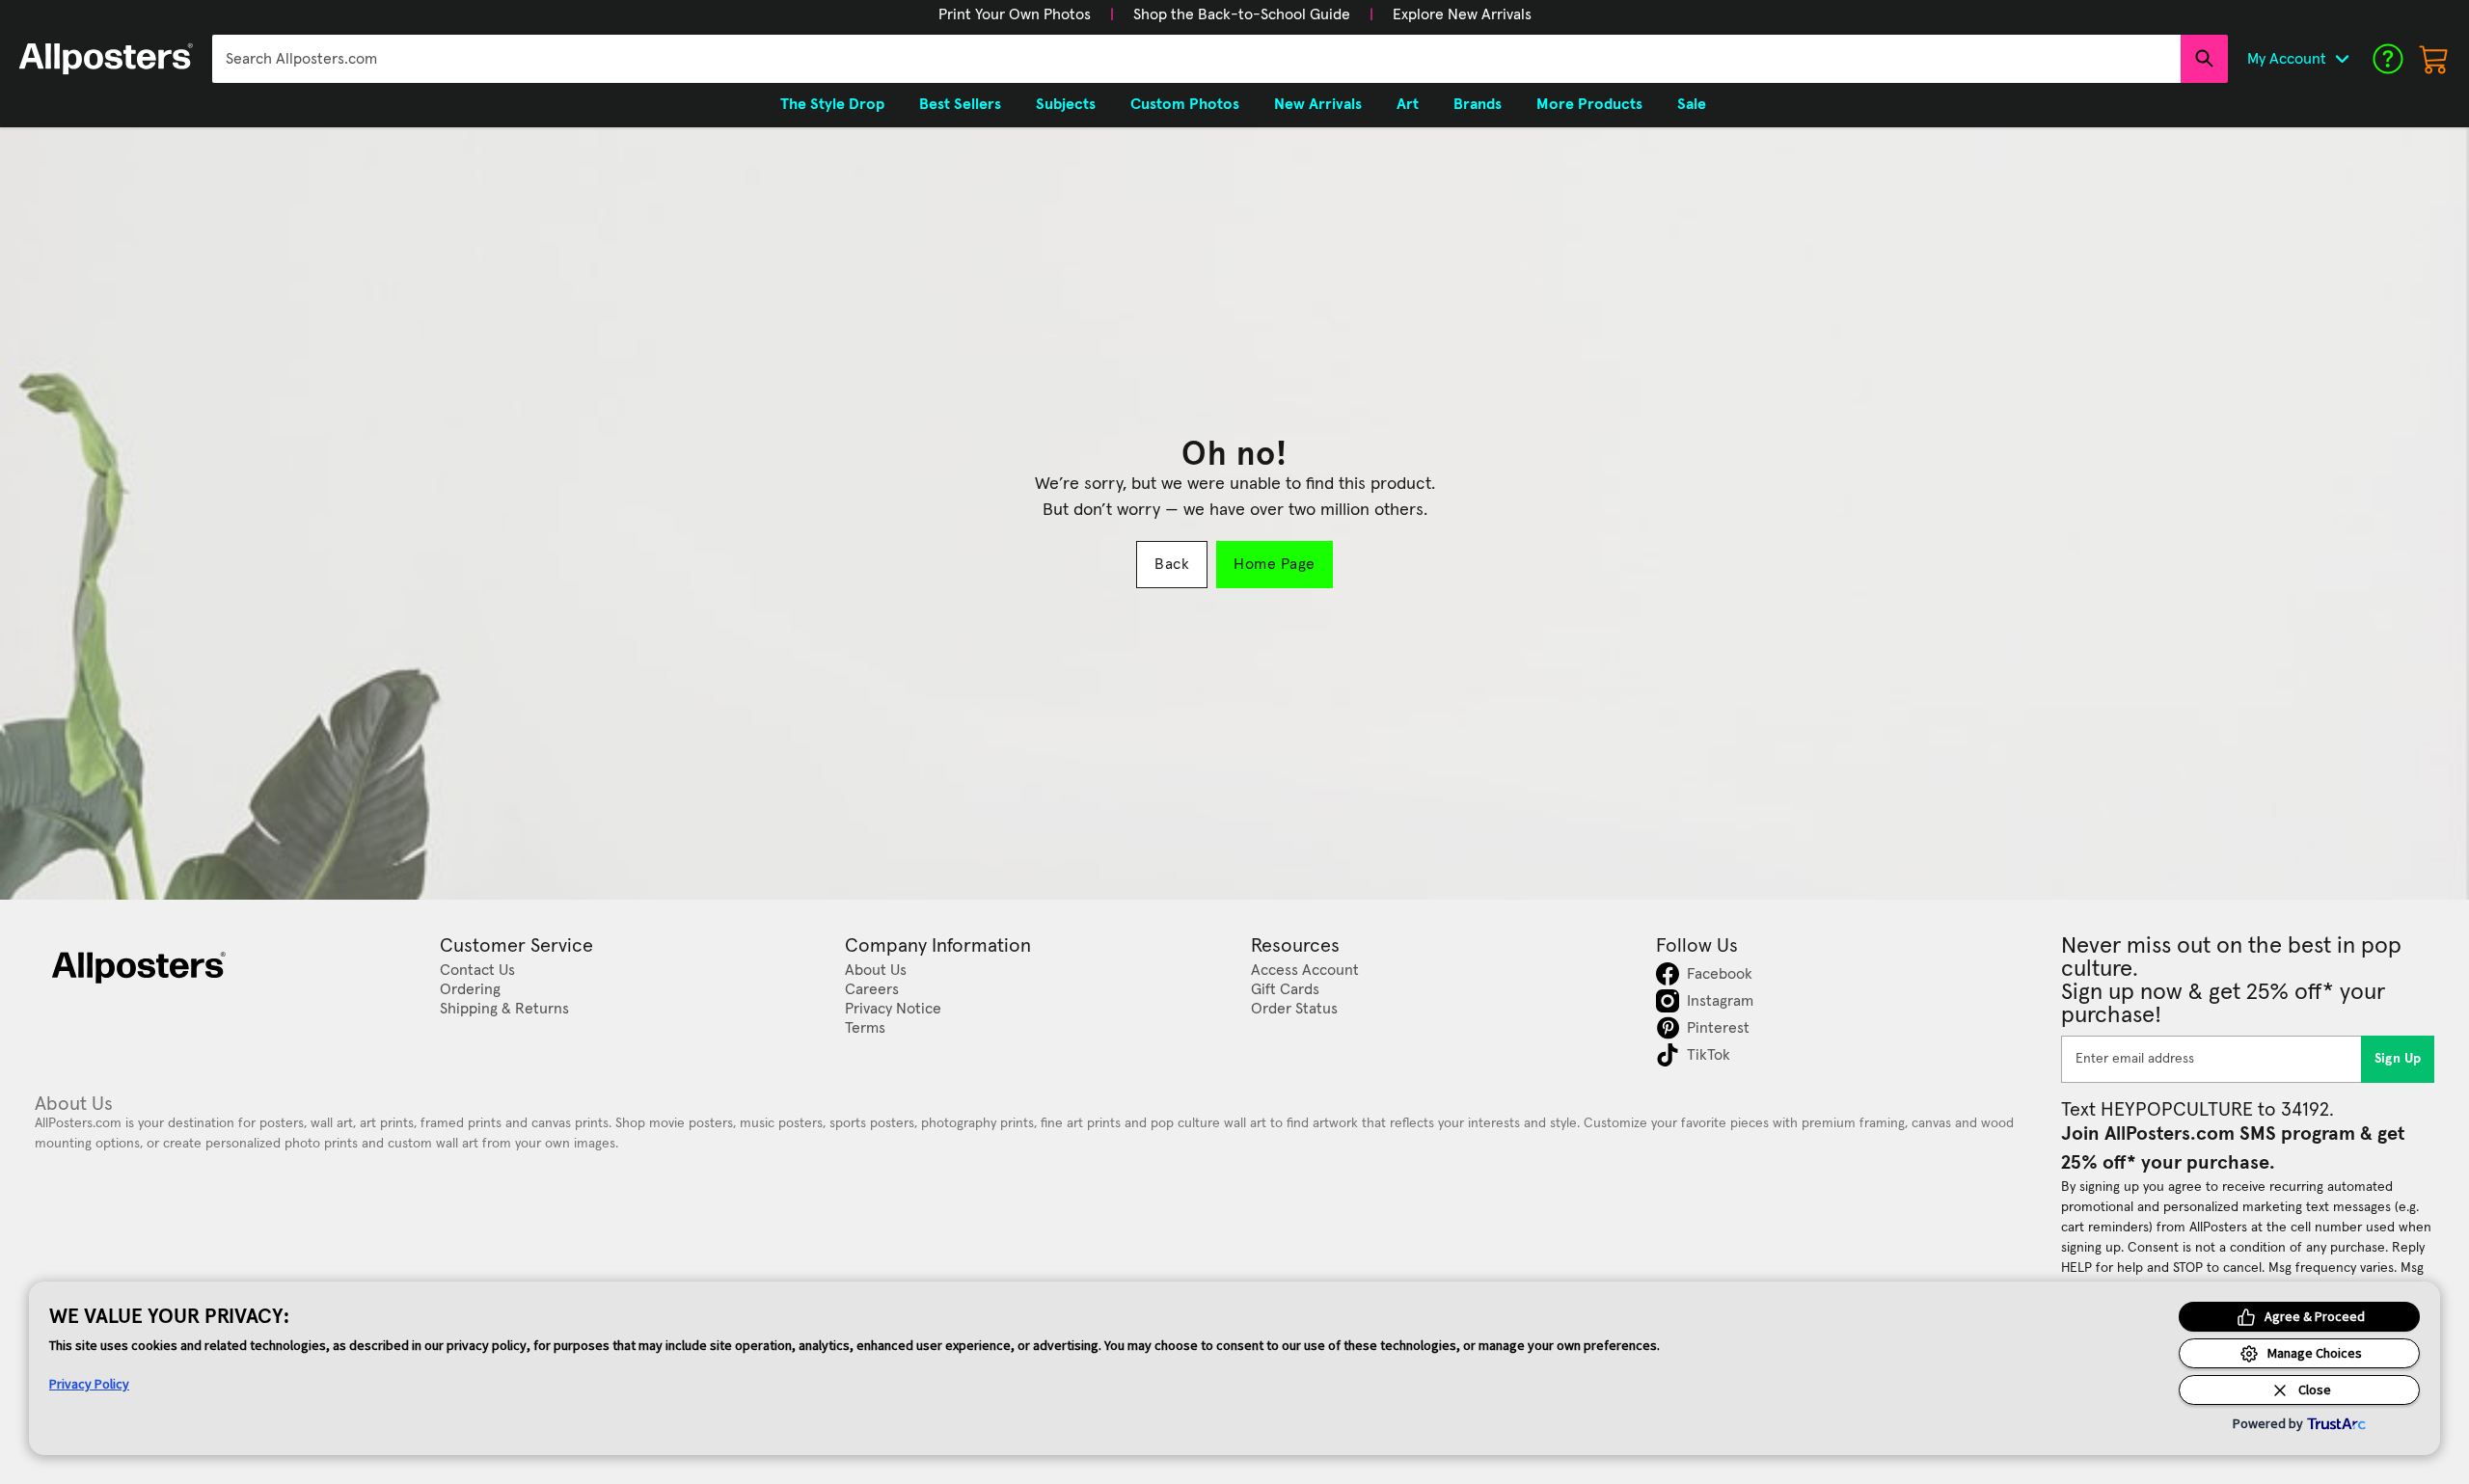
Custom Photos (1185, 104)
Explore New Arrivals (1462, 14)
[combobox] (1196, 59)
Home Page (1274, 564)
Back (1172, 564)
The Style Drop (832, 104)
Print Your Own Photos (1015, 14)
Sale (1692, 104)
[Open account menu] (2342, 59)
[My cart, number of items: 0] (2434, 59)
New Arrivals (1318, 104)
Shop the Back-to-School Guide (1242, 14)
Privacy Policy (89, 1384)
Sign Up (2398, 1059)
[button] (1015, 14)
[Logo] (106, 59)
